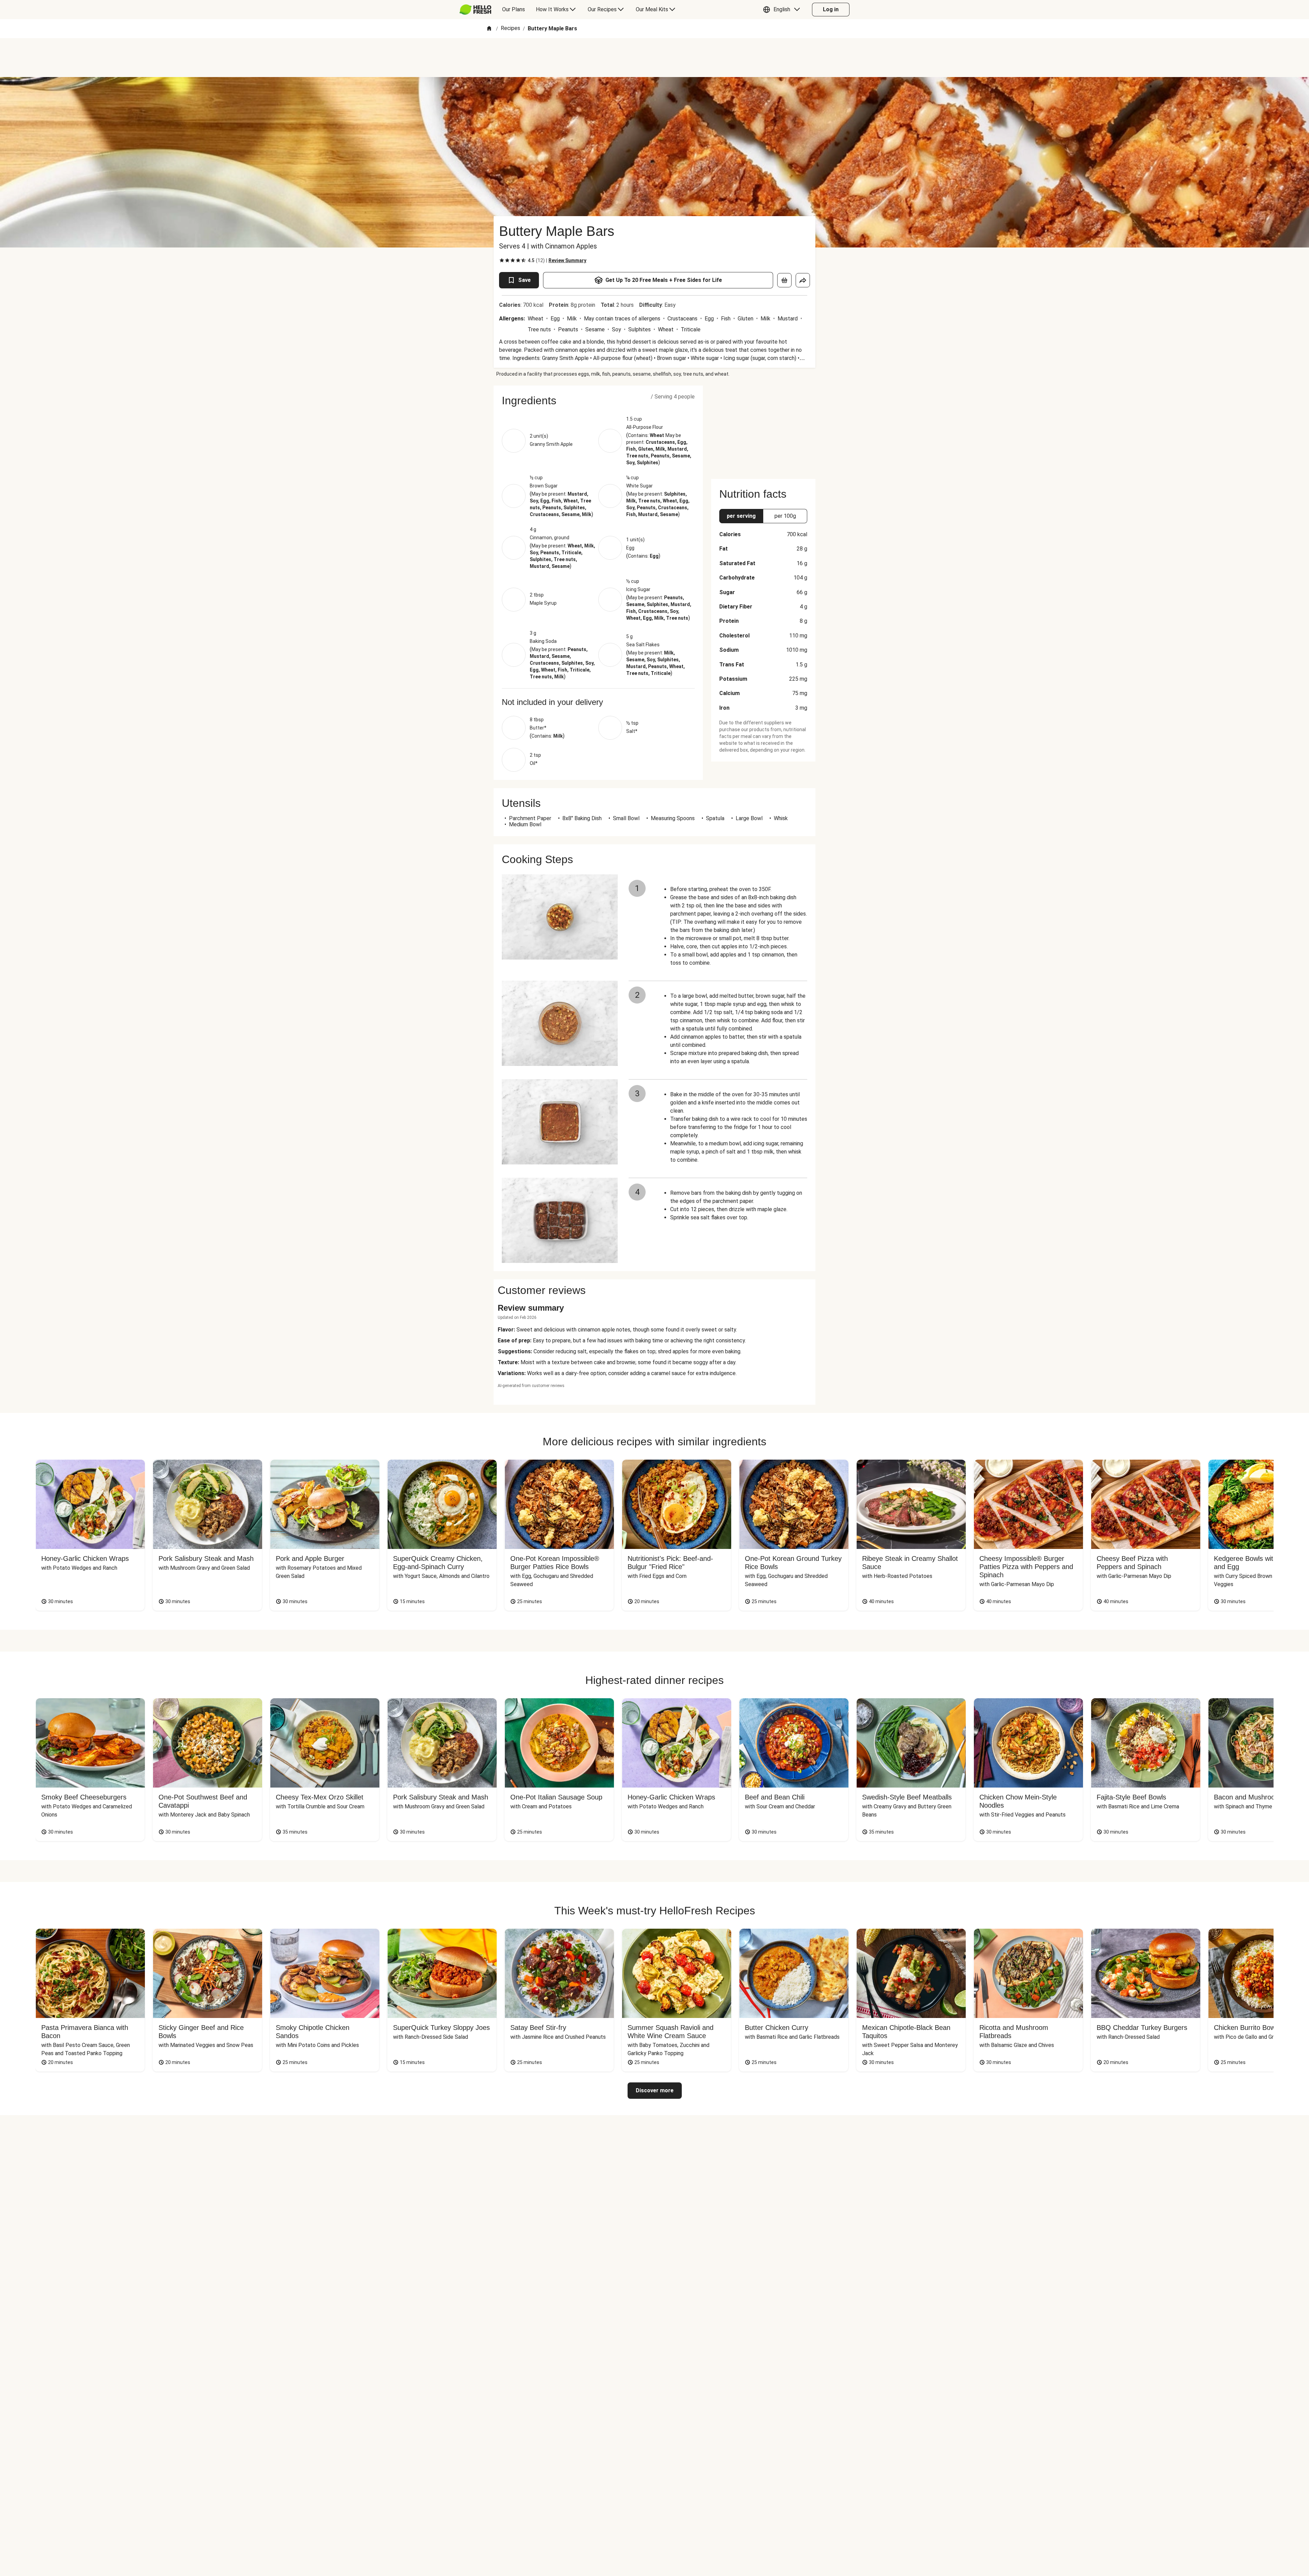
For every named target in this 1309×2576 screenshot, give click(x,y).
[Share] (803, 280)
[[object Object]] (784, 280)
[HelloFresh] (475, 10)
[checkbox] (502, 260)
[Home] (489, 29)
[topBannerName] (654, 58)
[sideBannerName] (763, 428)
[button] (783, 10)
